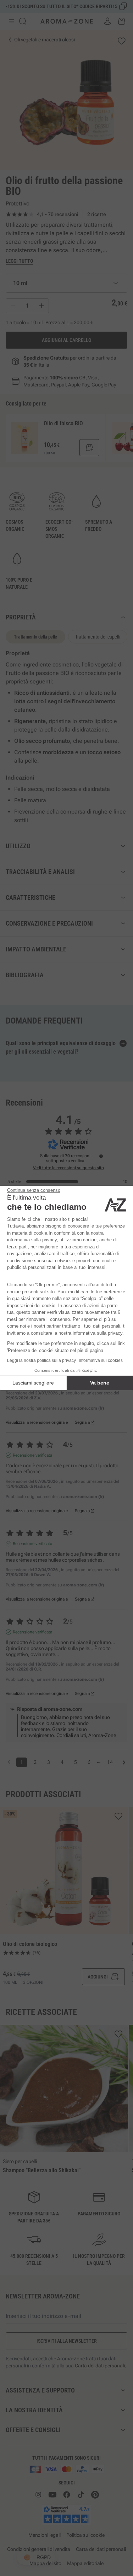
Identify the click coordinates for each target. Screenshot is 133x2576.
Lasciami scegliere (33, 1383)
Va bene (100, 1383)
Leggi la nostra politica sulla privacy (41, 1360)
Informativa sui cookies (101, 1360)
